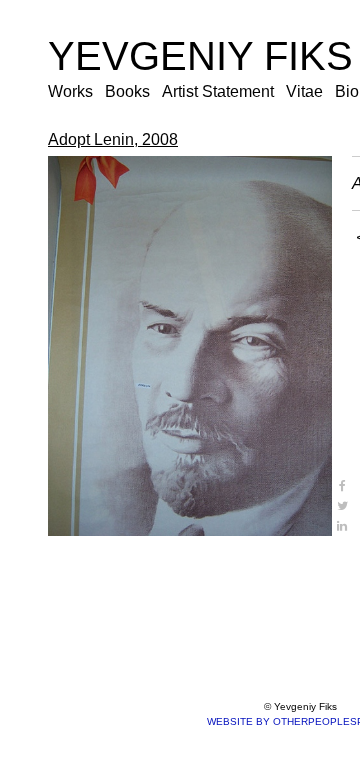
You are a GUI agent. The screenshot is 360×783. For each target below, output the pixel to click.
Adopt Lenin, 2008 (113, 139)
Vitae (304, 91)
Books (127, 91)
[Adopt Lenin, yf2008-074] (190, 346)
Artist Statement (218, 91)
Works (70, 91)
